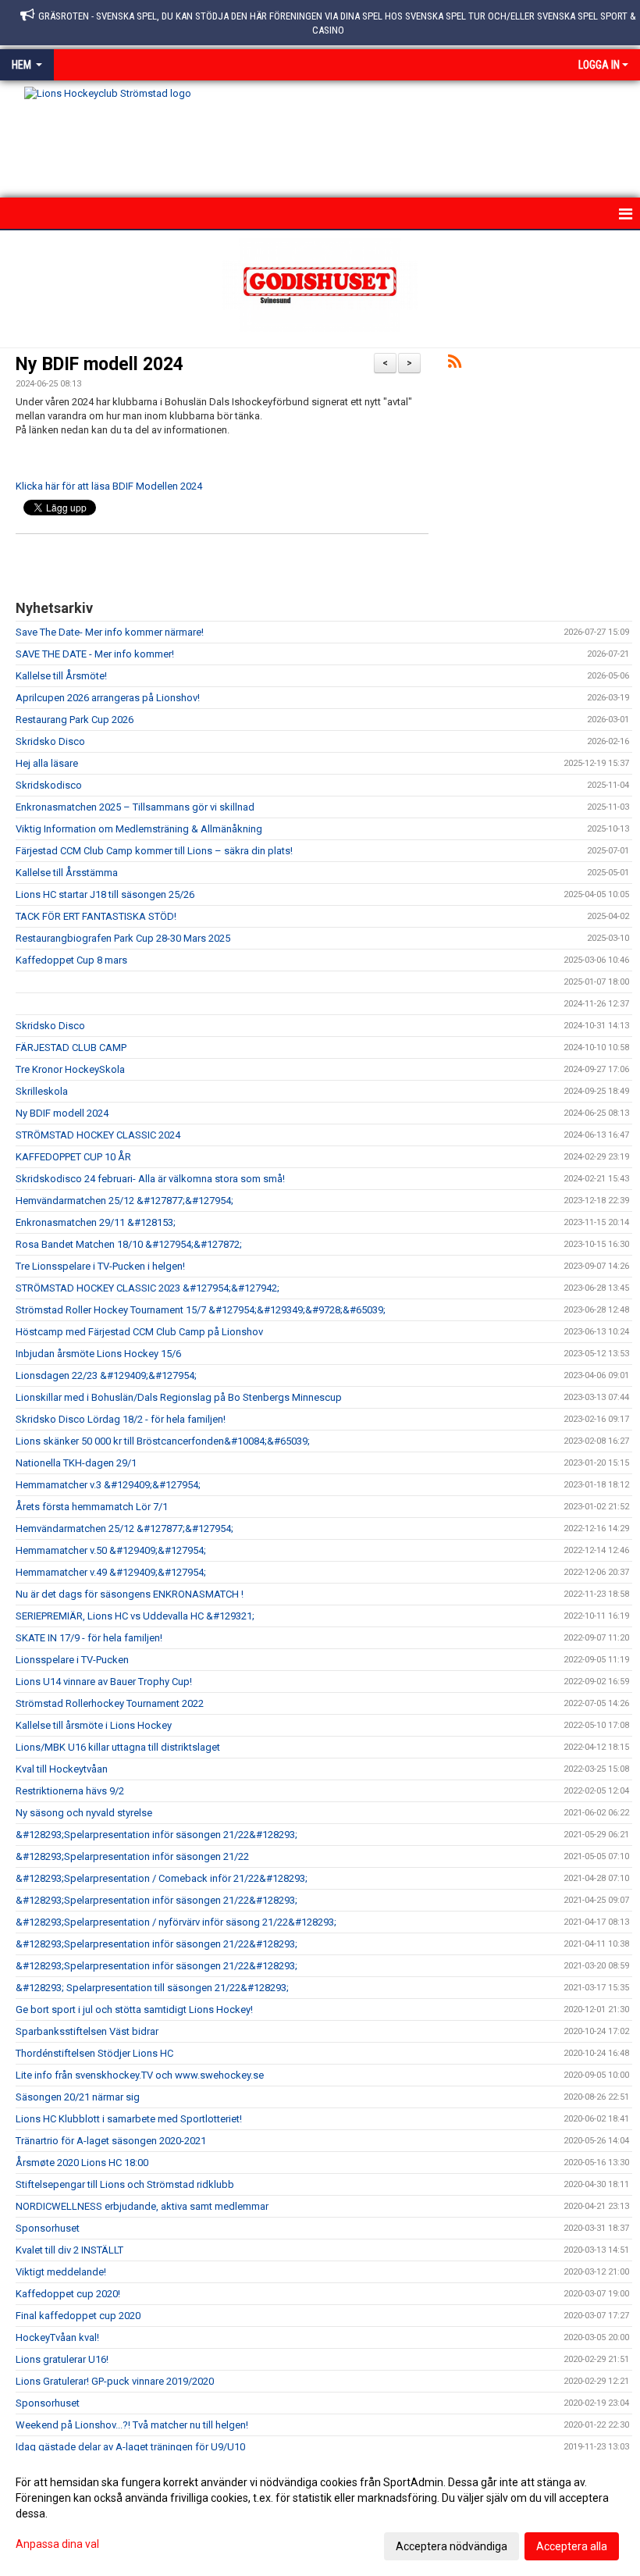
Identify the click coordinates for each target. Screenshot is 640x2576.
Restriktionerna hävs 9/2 (70, 1791)
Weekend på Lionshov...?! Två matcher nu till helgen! (132, 2425)
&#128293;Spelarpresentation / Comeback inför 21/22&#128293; (162, 1878)
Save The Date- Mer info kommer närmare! (110, 632)
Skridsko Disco (50, 741)
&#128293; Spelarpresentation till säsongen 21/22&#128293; (152, 1988)
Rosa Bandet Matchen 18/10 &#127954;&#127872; (129, 1244)
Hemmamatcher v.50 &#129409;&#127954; (111, 1550)
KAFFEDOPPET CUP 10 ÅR (73, 1157)
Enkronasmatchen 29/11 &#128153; (96, 1222)
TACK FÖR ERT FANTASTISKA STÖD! (96, 916)
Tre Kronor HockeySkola (70, 1069)
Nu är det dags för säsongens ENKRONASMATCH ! (130, 1594)
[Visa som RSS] (455, 364)
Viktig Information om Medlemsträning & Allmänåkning (139, 829)
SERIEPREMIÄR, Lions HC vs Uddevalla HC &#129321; (135, 1616)
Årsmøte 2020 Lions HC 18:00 (82, 2163)
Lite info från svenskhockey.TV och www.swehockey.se (140, 2075)
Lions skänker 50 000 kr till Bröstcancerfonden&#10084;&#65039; (163, 1441)
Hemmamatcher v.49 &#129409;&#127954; (111, 1572)
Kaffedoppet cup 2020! (68, 2294)
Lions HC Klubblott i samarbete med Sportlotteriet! (129, 2119)
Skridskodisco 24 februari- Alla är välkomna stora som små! (150, 1179)
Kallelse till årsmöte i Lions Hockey (94, 1725)
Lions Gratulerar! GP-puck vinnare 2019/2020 (115, 2381)
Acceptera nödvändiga (452, 2546)
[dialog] (320, 2514)
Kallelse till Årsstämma (67, 873)
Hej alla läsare (47, 763)
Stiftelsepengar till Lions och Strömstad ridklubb (125, 2184)
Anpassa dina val (57, 2544)
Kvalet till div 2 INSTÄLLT (69, 2250)
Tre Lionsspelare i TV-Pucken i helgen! (100, 1266)
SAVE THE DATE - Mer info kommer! (95, 654)
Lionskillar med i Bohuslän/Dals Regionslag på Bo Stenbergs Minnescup (179, 1397)
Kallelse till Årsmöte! (61, 676)
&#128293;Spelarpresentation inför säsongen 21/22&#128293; (156, 1835)
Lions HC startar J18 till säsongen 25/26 (105, 894)
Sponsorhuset (48, 2228)
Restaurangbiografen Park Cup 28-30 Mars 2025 (123, 938)
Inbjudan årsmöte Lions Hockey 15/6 (98, 1354)
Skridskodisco (49, 785)
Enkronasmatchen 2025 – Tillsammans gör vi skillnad (135, 807)
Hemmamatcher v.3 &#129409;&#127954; (108, 1485)
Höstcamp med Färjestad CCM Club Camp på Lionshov (139, 1332)
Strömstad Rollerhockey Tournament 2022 (110, 1703)
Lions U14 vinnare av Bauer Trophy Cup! (104, 1682)
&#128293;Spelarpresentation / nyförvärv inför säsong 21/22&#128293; (176, 1922)
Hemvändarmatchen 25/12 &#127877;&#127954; (124, 1201)
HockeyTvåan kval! (57, 2337)
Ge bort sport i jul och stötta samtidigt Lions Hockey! (134, 2009)
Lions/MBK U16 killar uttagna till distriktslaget (118, 1747)
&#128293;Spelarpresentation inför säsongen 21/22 (132, 1856)
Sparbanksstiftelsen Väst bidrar (87, 2031)
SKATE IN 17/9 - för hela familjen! (89, 1638)
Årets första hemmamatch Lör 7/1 (92, 1507)
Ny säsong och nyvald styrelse (84, 1813)
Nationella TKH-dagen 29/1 (76, 1463)
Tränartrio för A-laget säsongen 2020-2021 (111, 2141)
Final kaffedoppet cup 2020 (78, 2316)
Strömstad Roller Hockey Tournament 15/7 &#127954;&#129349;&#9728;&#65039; (201, 1310)
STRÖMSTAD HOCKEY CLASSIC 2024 (98, 1135)
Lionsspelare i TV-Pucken (72, 1660)
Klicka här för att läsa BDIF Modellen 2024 (109, 486)
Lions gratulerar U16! (62, 2359)
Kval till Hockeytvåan (62, 1769)
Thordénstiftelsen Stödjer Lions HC (94, 2053)
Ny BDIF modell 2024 (100, 364)
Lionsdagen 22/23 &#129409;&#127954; (106, 1375)
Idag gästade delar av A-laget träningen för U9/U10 (130, 2447)
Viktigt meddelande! (61, 2272)
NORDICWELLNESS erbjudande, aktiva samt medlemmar (142, 2206)
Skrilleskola (42, 1091)
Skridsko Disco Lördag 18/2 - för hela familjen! (121, 1419)
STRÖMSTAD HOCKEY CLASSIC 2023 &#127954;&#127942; (148, 1288)
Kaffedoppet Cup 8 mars (71, 960)
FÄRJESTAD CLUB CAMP (71, 1048)
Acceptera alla (572, 2546)
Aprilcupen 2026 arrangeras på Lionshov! (108, 698)
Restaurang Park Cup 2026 (75, 720)
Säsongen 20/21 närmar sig (78, 2097)
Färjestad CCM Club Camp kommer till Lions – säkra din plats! (154, 851)
